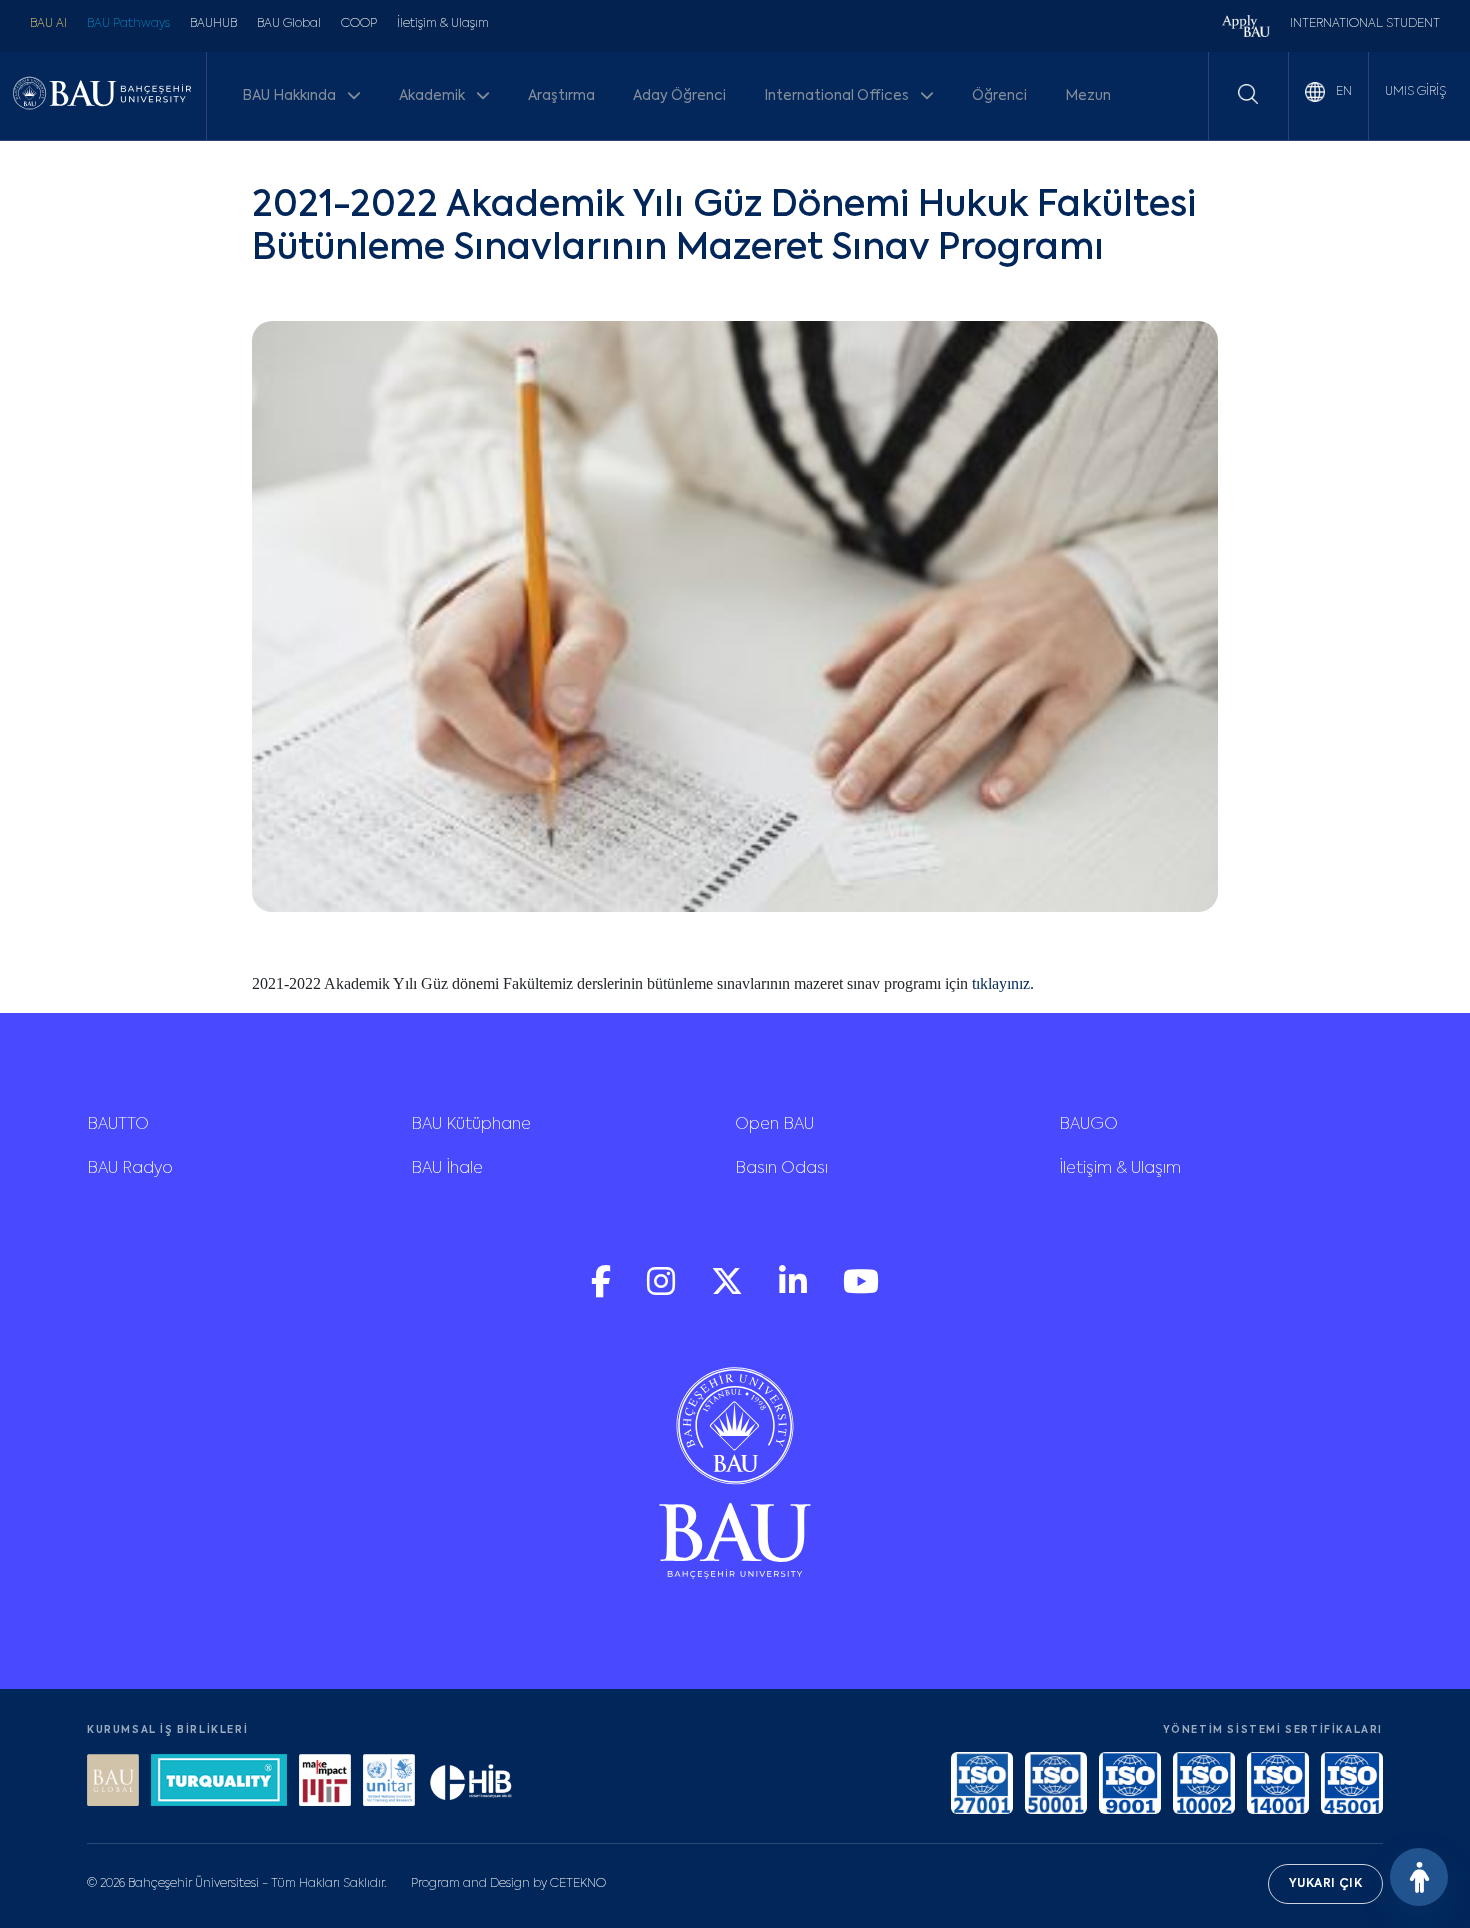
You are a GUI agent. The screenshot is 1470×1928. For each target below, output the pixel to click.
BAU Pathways (128, 24)
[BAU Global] (113, 1782)
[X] (729, 1291)
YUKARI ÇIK (1325, 1884)
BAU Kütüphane (471, 1125)
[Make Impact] (325, 1782)
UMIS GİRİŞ (1415, 92)
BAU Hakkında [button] (290, 96)
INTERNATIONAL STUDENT (1365, 24)
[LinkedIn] (795, 1291)
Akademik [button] (433, 96)
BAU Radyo (130, 1169)
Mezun (1088, 96)
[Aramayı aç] (1248, 94)
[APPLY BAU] (1246, 28)
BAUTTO (118, 1125)
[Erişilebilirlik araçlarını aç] (1419, 1877)
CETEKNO (578, 1884)
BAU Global (289, 24)
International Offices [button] (838, 96)
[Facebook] (603, 1291)
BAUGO (1088, 1125)
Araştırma (561, 96)
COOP (359, 24)
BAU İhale (447, 1169)
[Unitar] (389, 1782)
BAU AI (48, 24)
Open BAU (774, 1125)
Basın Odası (781, 1169)
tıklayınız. (1003, 983)
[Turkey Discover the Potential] (219, 1782)
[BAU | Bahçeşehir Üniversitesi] (102, 96)
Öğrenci (999, 96)
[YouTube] (861, 1291)
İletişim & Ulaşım (443, 24)
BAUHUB (213, 24)
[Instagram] (663, 1291)
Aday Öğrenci (679, 96)
